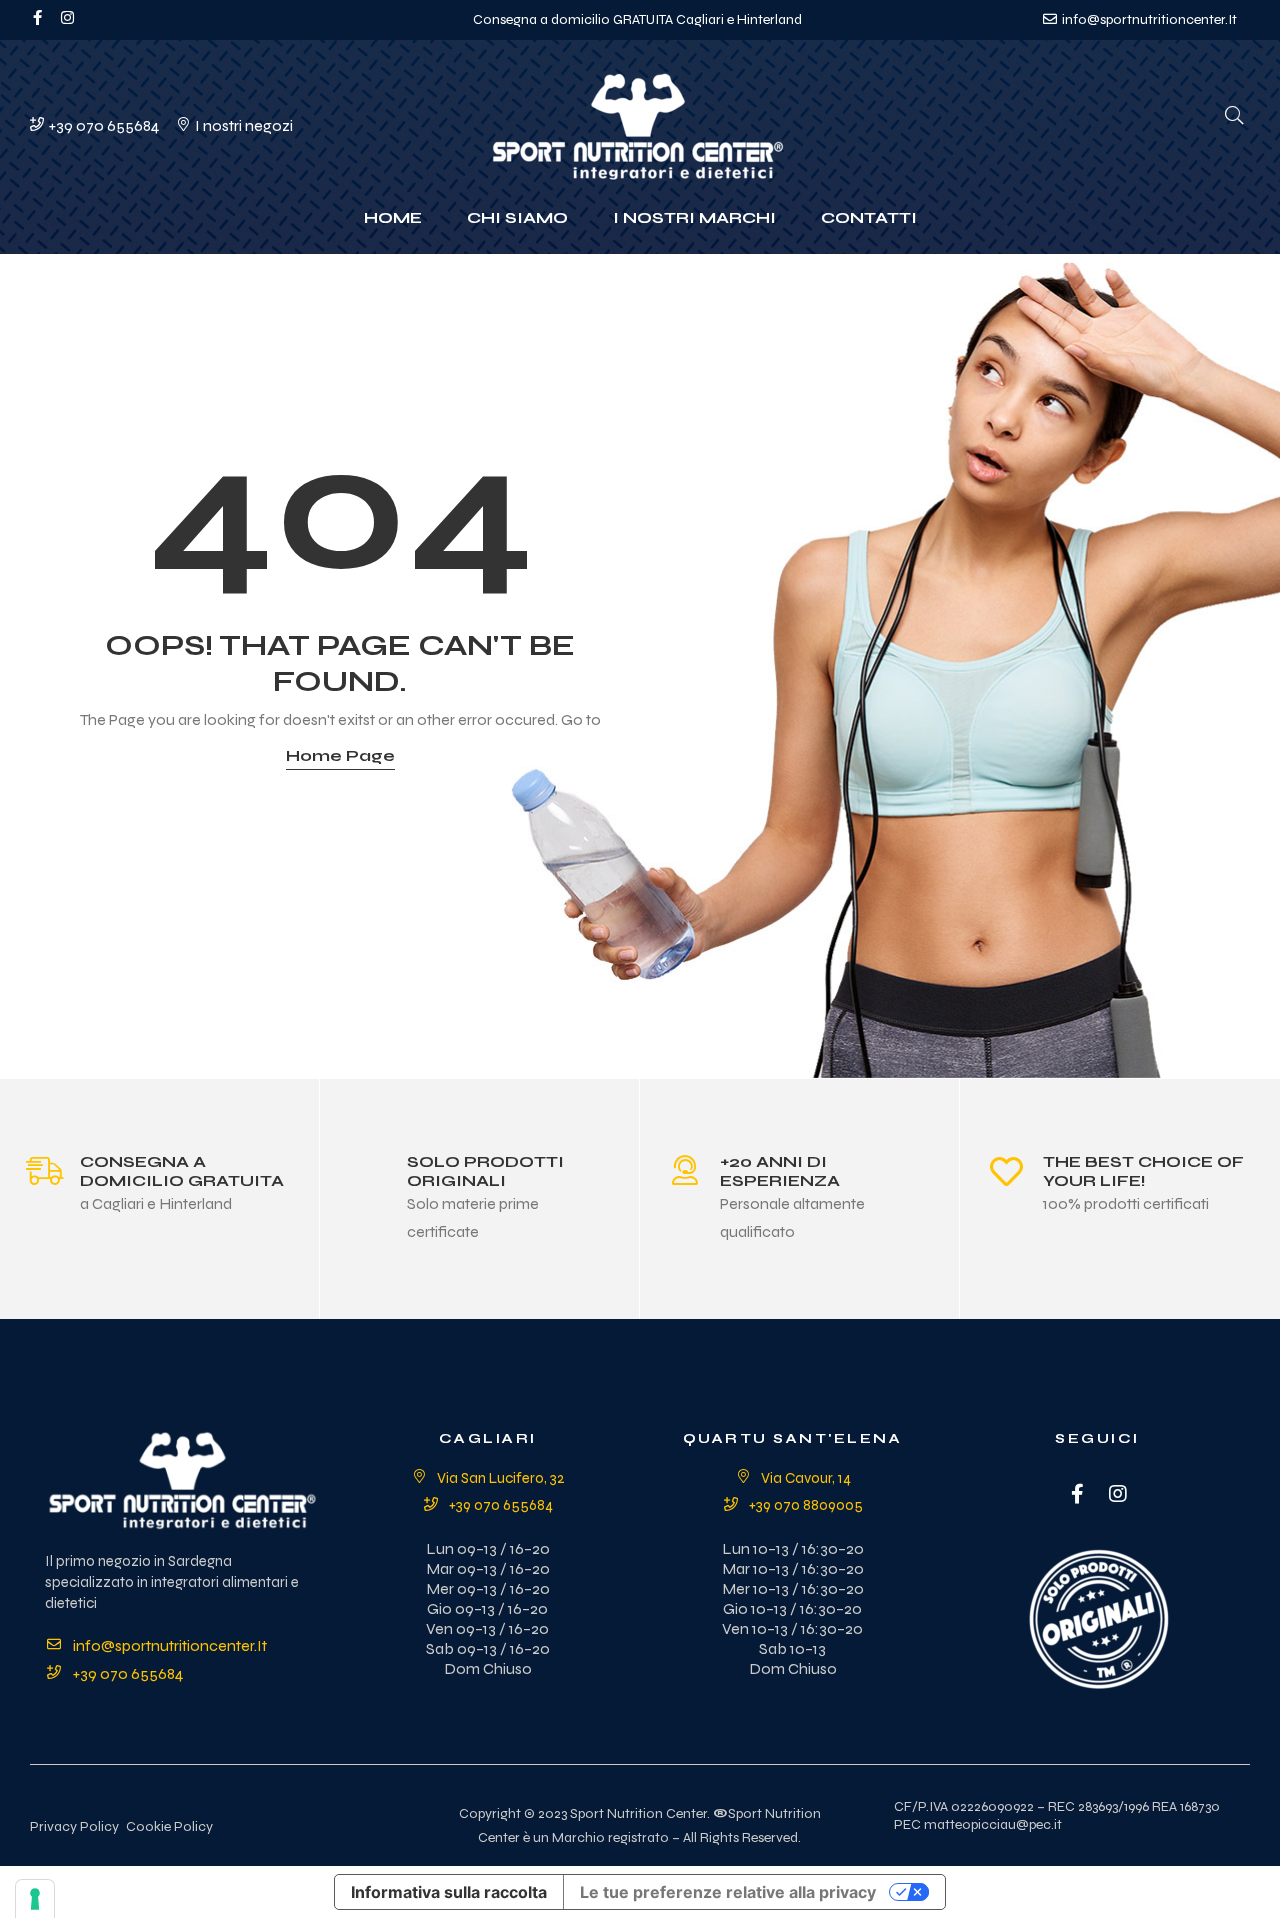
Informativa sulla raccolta (449, 1892)
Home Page (340, 755)
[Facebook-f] (37, 17)
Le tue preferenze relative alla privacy (728, 1892)
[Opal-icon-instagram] (67, 17)
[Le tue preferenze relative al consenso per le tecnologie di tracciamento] (35, 1899)
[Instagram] (1118, 1494)
